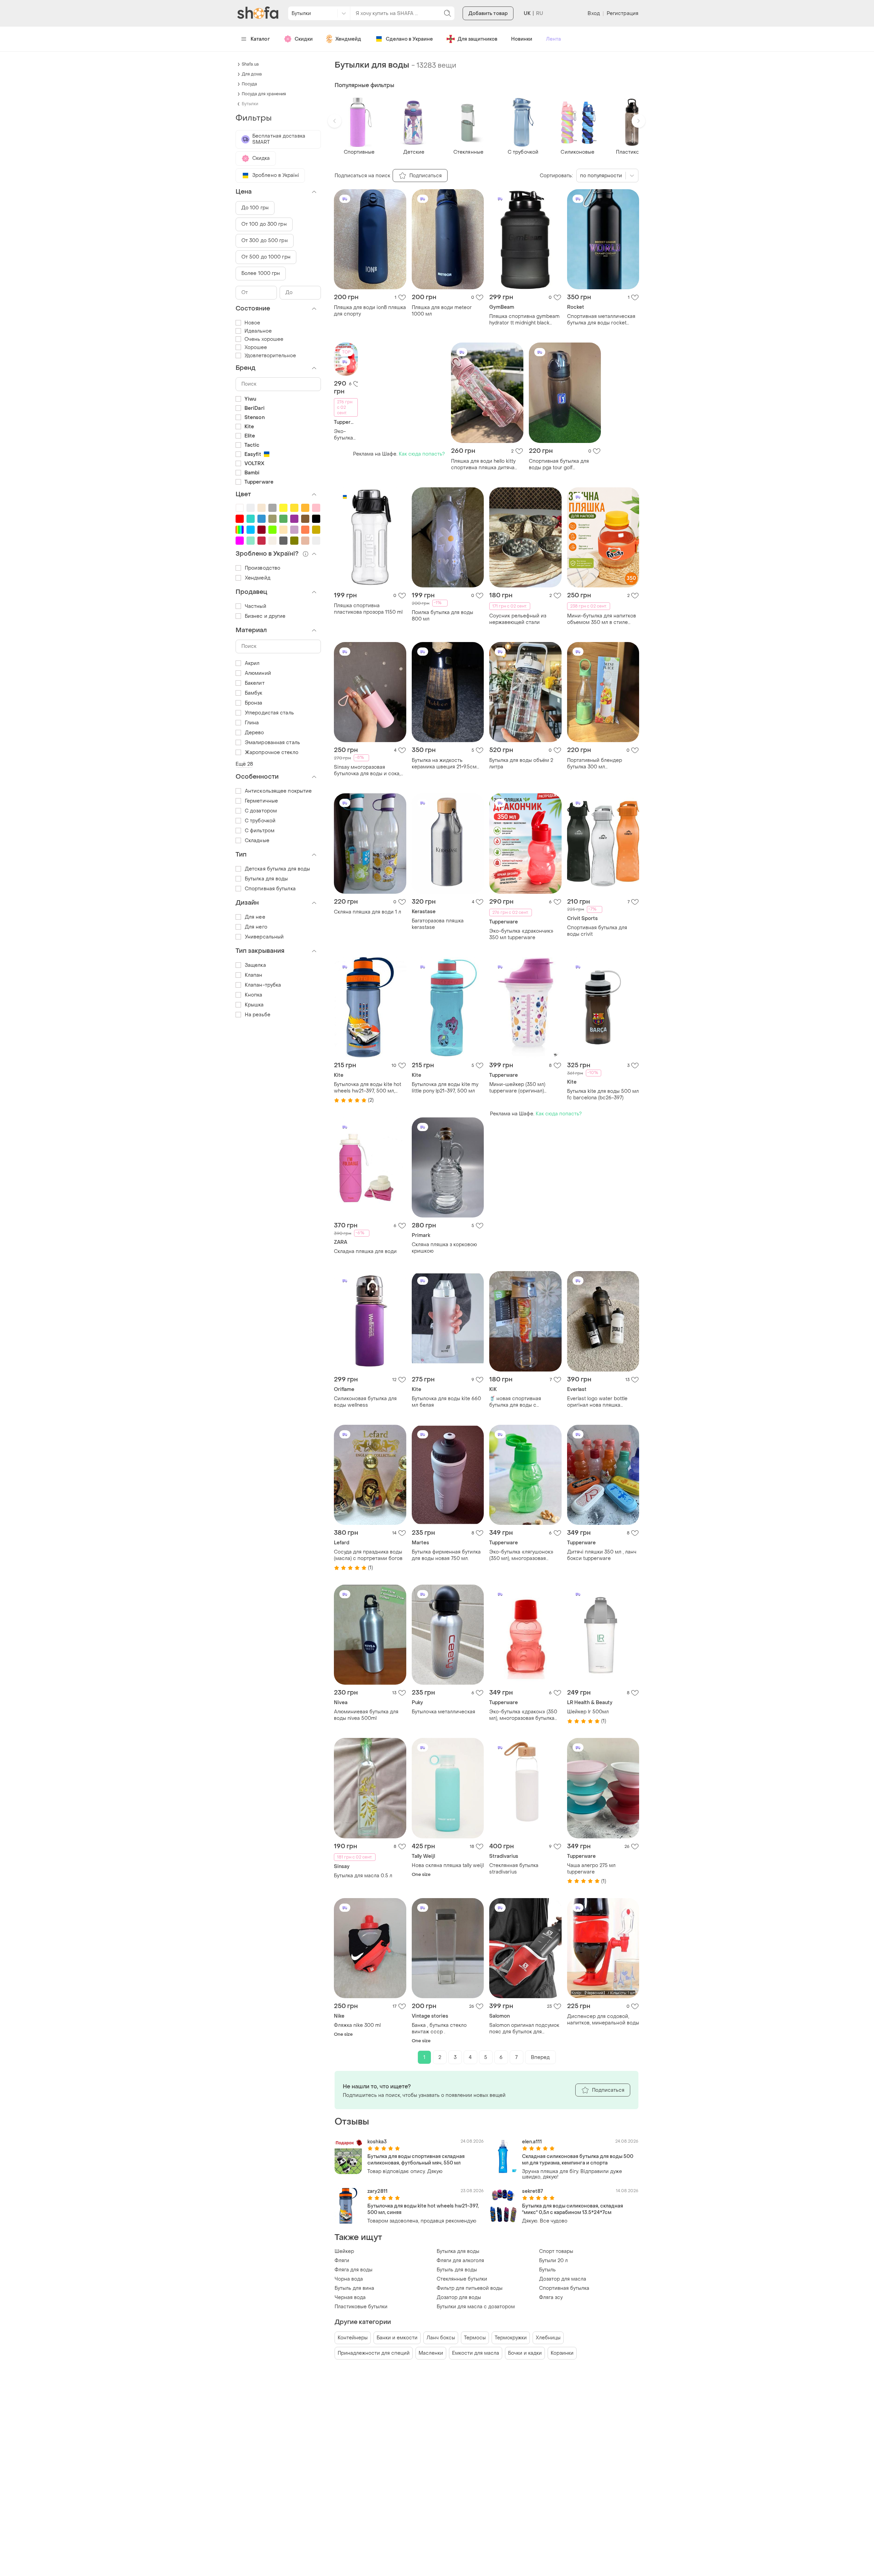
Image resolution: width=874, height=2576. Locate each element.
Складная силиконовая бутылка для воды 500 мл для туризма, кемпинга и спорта (578, 2160)
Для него (256, 927)
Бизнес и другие (265, 616)
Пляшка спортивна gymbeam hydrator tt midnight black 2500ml (524, 320)
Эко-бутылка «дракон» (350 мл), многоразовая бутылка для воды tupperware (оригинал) (523, 1715)
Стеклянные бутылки (462, 2279)
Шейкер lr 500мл (588, 1712)
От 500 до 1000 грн (266, 257)
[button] (335, 121)
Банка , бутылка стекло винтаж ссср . (439, 2029)
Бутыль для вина (354, 2288)
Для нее (255, 917)
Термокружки (511, 2338)
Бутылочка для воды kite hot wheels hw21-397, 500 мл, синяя (368, 1088)
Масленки (431, 2353)
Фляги (342, 2261)
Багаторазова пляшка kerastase (438, 924)
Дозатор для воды (459, 2297)
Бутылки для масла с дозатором (476, 2307)
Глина (252, 723)
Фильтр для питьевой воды (470, 2288)
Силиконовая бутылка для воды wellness (365, 1402)
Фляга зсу (551, 2297)
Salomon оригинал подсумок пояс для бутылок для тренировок (524, 2029)
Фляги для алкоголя (460, 2261)
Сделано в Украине (409, 39)
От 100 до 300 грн (264, 224)
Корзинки (562, 2353)
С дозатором (261, 811)
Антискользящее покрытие (278, 791)
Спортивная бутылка (564, 2288)
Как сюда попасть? (422, 454)
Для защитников (477, 39)
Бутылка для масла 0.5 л (363, 1876)
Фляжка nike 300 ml (357, 2025)
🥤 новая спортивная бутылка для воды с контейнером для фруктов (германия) (521, 1402)
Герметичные (261, 801)
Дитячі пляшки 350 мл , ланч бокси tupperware (602, 1555)
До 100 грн (255, 208)
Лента (553, 39)
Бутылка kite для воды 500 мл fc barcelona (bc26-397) (603, 1095)
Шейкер (344, 2251)
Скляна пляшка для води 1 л (368, 912)
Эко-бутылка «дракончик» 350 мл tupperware (346, 435)
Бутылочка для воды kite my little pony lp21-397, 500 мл (445, 1088)
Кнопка (254, 995)
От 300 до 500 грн (265, 241)
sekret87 (532, 2191)
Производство (263, 568)
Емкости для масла (476, 2353)
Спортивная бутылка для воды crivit (597, 931)
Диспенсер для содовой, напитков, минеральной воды (603, 2020)
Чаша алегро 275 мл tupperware (591, 1869)
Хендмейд (348, 39)
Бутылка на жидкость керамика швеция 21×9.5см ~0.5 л (444, 764)
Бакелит (255, 683)
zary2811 (377, 2191)
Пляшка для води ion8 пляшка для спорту (370, 311)
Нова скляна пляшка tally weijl (448, 1865)
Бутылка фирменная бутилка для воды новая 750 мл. (446, 1555)
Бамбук (254, 693)
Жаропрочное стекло (272, 753)
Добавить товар (488, 13)
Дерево (255, 733)
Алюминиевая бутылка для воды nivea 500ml (366, 1715)
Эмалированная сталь (272, 743)
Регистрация (623, 13)
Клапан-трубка (263, 985)
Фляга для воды (354, 2270)
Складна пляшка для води (365, 1251)
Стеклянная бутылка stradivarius (514, 1869)
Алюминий (258, 673)
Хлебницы (548, 2338)
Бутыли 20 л (553, 2261)
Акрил (252, 663)
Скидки (304, 39)
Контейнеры (353, 2338)
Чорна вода (349, 2279)
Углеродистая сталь (269, 713)
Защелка (255, 965)
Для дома (252, 74)
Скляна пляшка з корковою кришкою (444, 1248)
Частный (256, 606)
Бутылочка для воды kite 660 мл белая (446, 1402)
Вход (594, 13)
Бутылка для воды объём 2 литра (521, 764)
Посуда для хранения (264, 94)
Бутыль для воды (457, 2270)
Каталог (260, 39)
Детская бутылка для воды (277, 869)
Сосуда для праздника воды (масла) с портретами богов (368, 1555)
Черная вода (350, 2297)
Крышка (254, 1005)
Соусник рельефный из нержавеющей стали (518, 619)
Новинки (522, 39)
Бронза (254, 703)
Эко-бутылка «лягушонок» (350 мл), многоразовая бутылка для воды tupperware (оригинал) (525, 1555)
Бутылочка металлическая (443, 1712)
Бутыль (547, 2270)
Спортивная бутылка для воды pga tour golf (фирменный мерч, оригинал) (565, 464)
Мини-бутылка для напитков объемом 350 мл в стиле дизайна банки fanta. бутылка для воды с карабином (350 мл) (602, 619)
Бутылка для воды (458, 2251)
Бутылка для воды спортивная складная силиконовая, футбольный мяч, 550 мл (416, 2160)
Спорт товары (556, 2251)
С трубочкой (260, 821)
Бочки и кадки (525, 2353)
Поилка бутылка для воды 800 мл (442, 616)
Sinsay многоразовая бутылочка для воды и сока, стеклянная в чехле (367, 770)
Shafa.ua (250, 64)
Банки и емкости (397, 2338)
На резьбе (258, 1015)
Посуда (249, 84)
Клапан (254, 975)
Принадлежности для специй (374, 2353)
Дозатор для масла (563, 2279)
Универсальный (264, 937)
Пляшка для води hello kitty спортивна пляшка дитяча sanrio (483, 464)
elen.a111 (532, 2142)
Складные (257, 841)
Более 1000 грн (261, 273)
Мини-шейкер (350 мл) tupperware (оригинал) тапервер (517, 1088)
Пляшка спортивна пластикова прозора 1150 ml (368, 609)
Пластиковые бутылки (361, 2307)
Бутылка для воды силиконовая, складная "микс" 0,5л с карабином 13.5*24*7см (573, 2209)
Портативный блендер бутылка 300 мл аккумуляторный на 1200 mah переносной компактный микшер (602, 764)
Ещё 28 (244, 764)
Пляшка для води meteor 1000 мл (442, 311)
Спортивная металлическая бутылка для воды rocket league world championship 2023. (601, 320)
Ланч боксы (441, 2338)
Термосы (475, 2338)
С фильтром (260, 831)
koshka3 (377, 2142)
